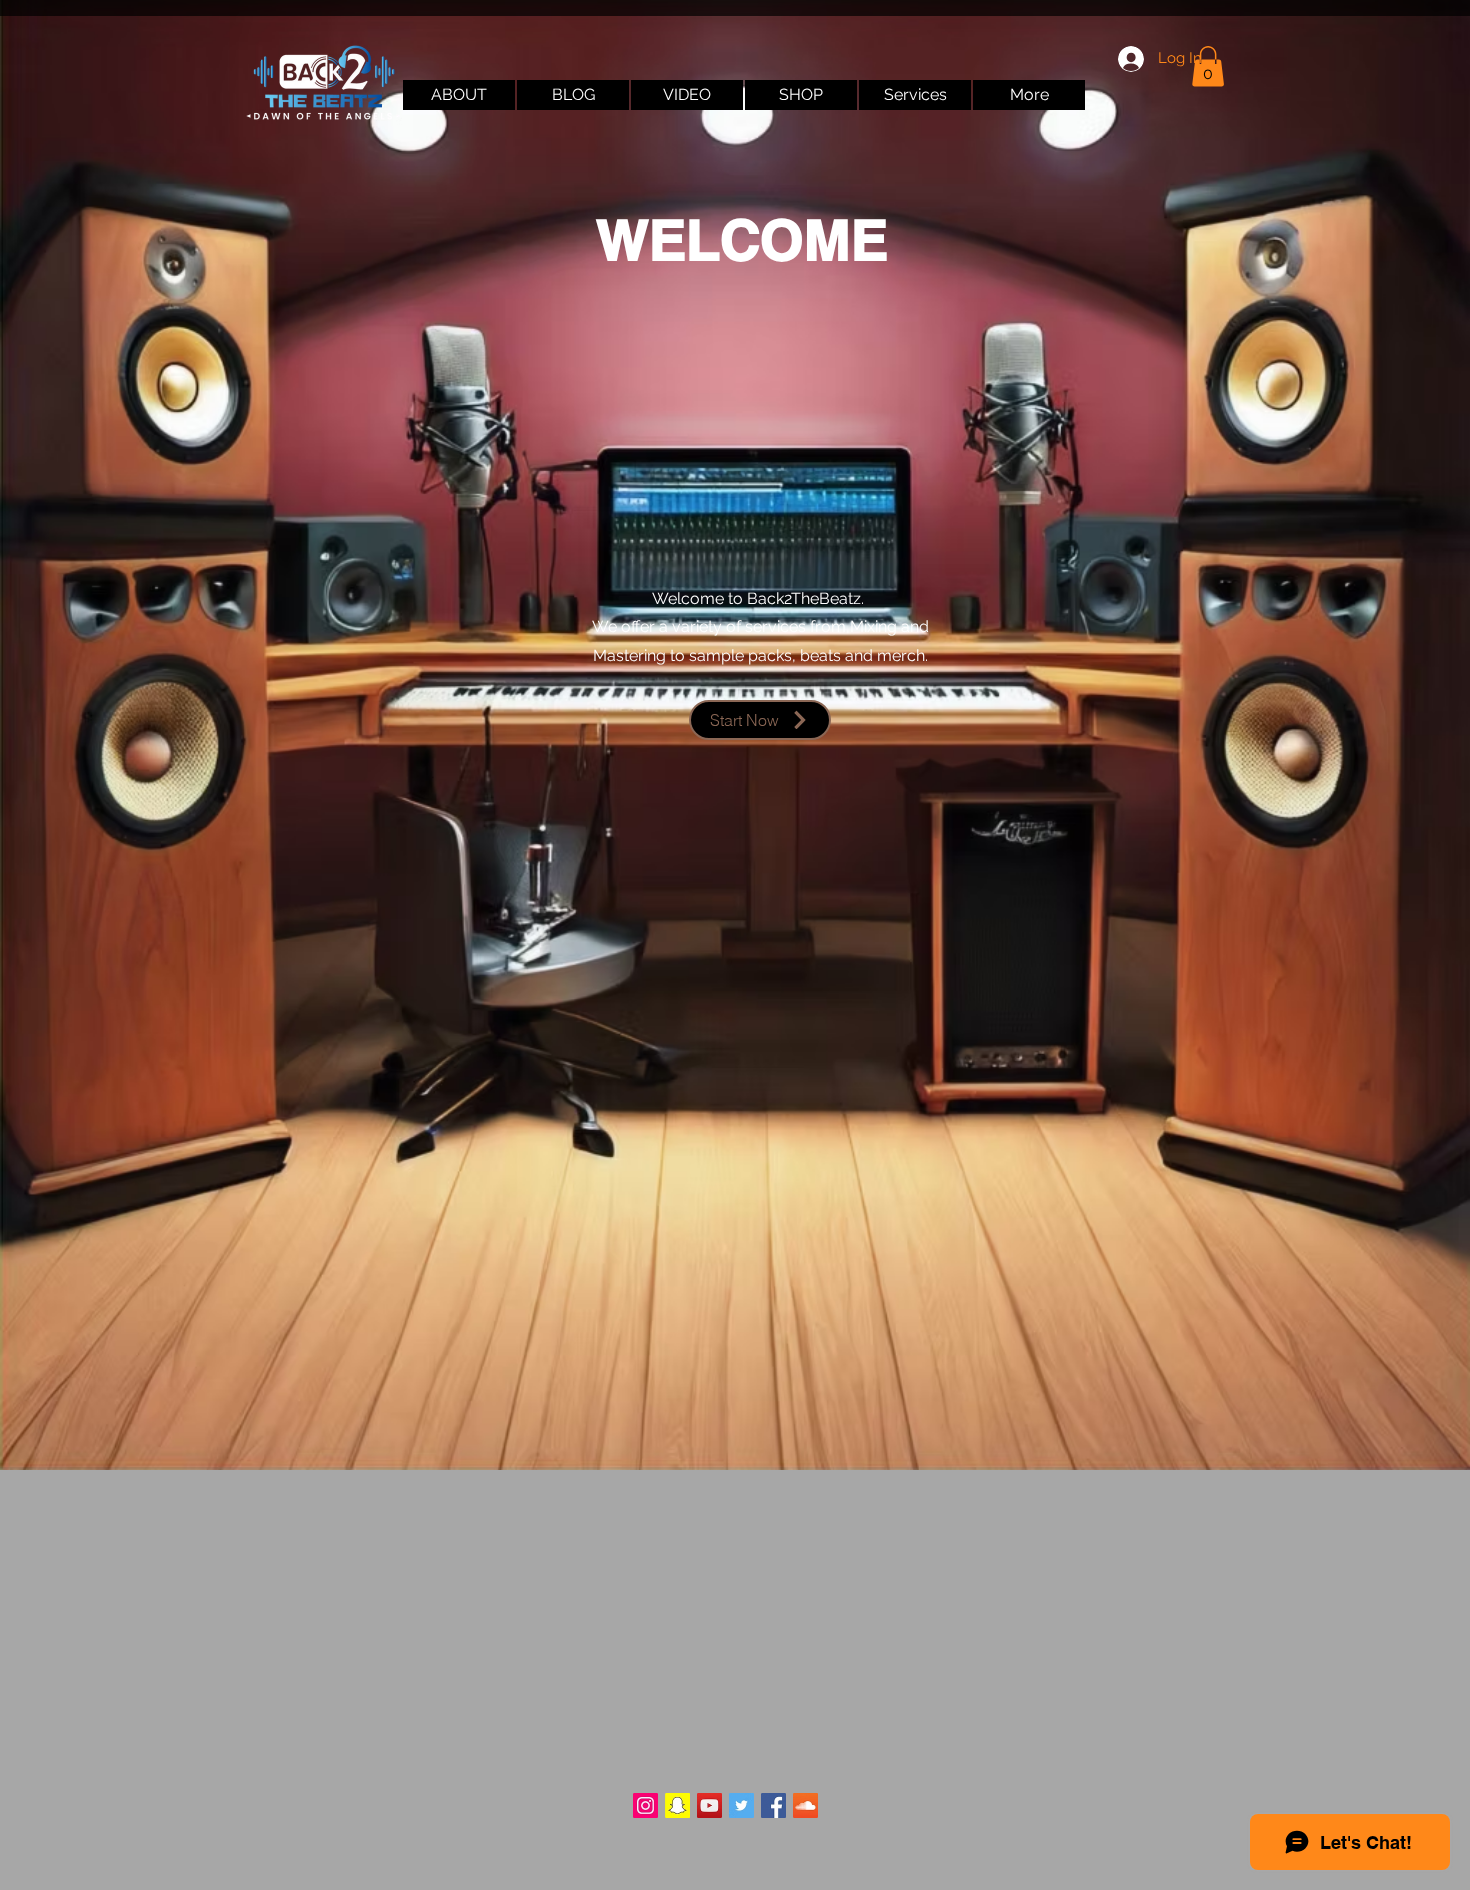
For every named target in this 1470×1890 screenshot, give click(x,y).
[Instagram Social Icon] (645, 1805)
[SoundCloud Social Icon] (805, 1805)
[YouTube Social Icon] (709, 1805)
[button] (1208, 66)
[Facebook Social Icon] (773, 1805)
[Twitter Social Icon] (741, 1805)
